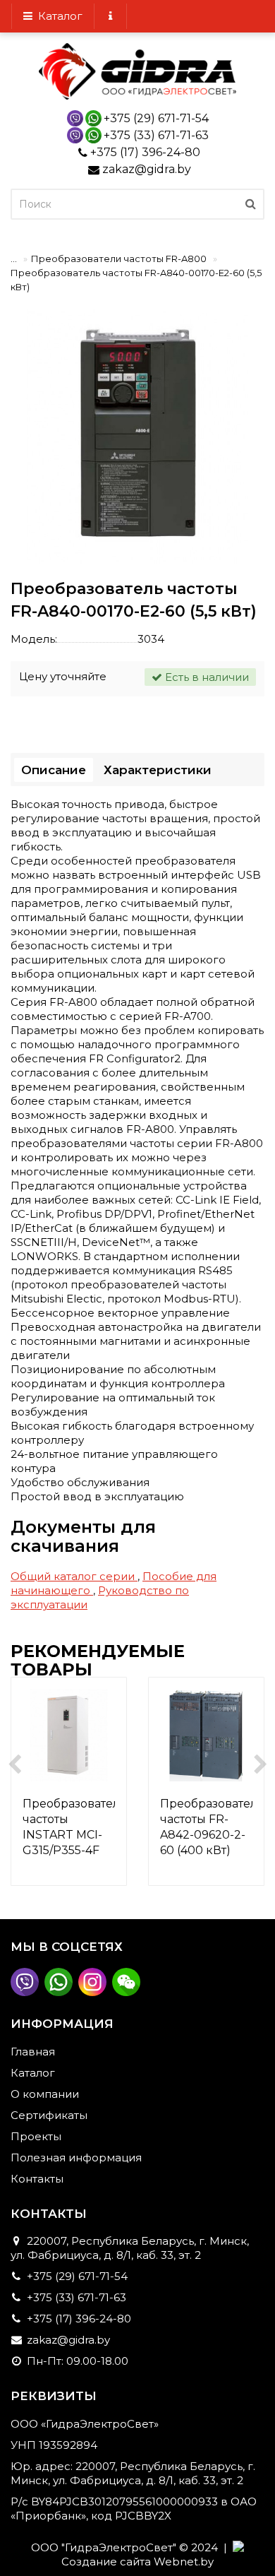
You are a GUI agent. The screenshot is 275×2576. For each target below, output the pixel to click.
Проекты (36, 2136)
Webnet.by (184, 2562)
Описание (54, 770)
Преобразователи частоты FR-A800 (119, 259)
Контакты (37, 2179)
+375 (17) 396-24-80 (145, 152)
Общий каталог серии (74, 1576)
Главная (33, 2052)
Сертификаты (49, 2115)
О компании (45, 2094)
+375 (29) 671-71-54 (156, 118)
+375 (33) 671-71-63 (156, 135)
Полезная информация (76, 2157)
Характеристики (158, 770)
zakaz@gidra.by (147, 169)
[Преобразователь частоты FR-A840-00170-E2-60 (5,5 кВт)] (137, 437)
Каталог (57, 16)
